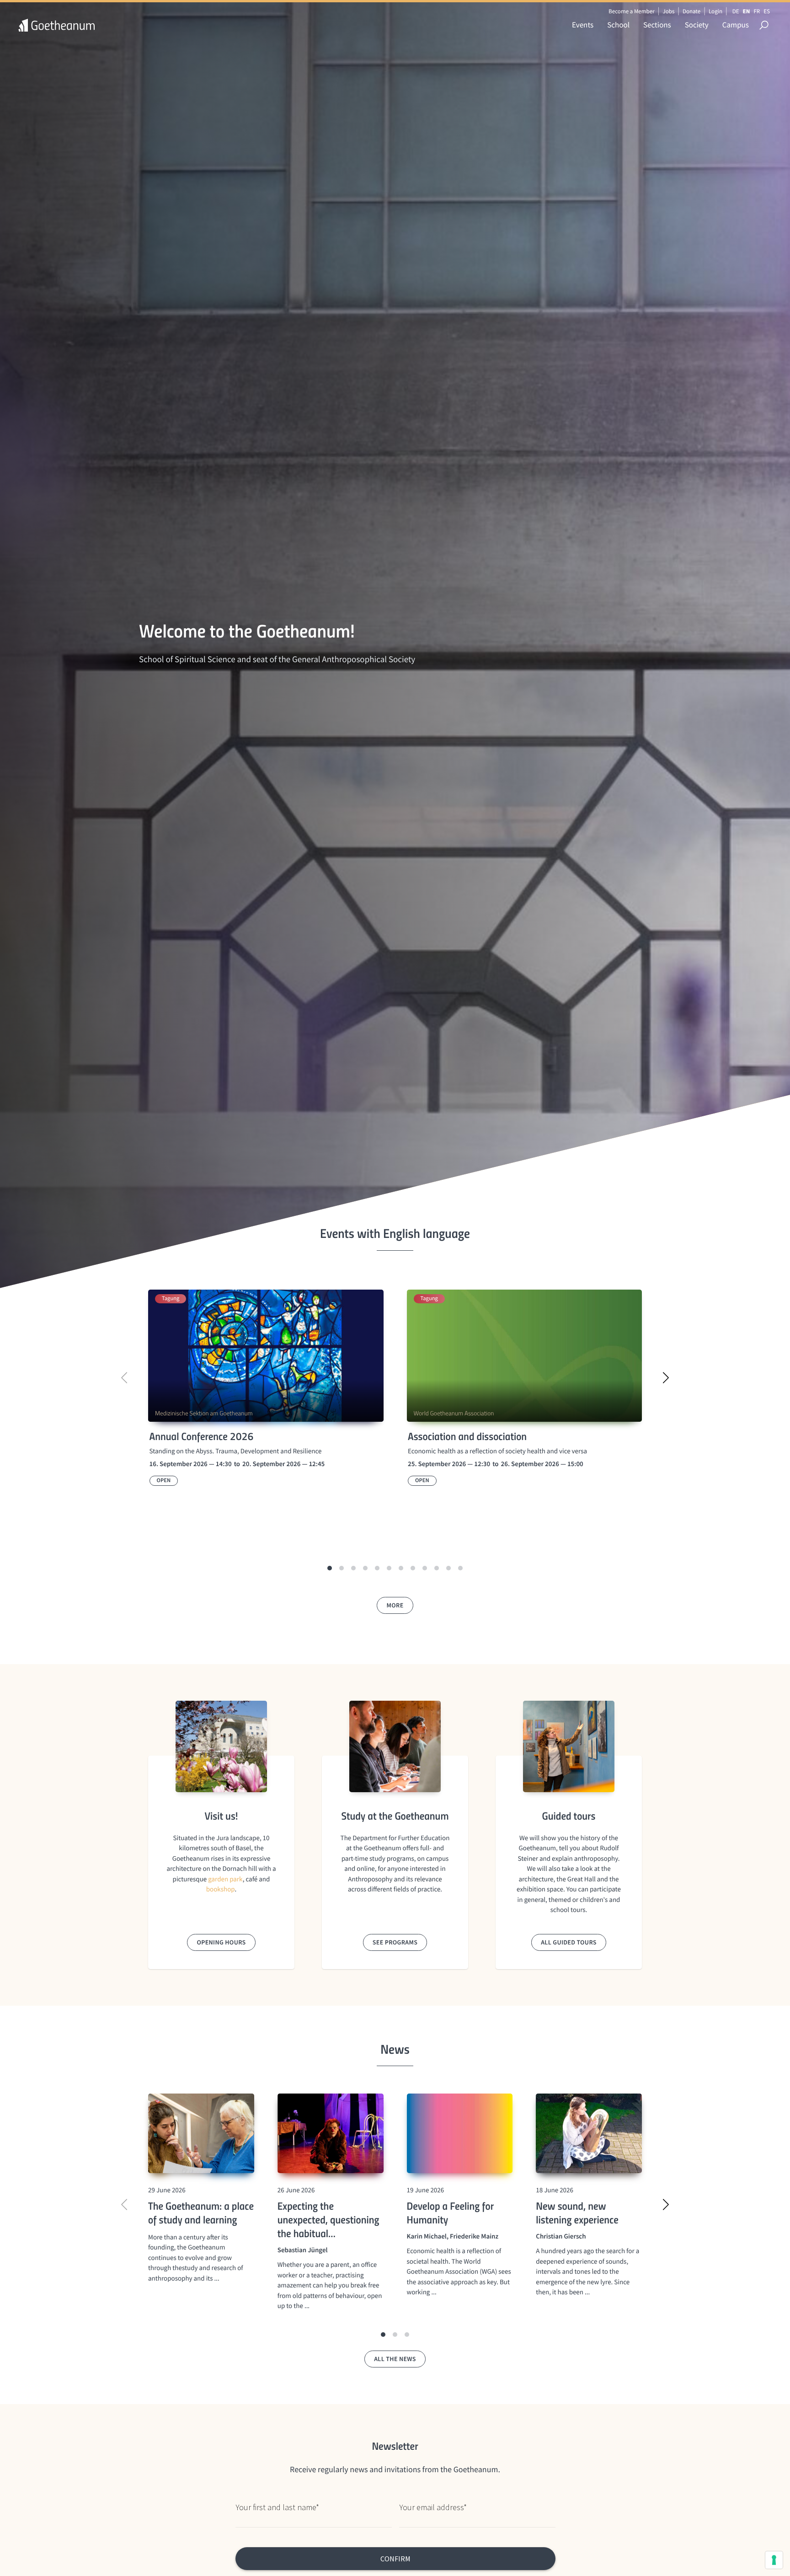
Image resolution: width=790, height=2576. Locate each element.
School (618, 25)
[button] (330, 1568)
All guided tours (569, 1942)
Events (583, 25)
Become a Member (632, 11)
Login (715, 11)
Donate (691, 11)
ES (767, 11)
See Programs (395, 1942)
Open (164, 1481)
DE (736, 11)
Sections (657, 25)
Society (697, 25)
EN (747, 11)
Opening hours (221, 1942)
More (395, 1605)
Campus (736, 25)
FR (757, 11)
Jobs (668, 11)
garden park (225, 1879)
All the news (395, 2359)
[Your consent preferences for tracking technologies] (774, 2560)
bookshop (221, 1889)
